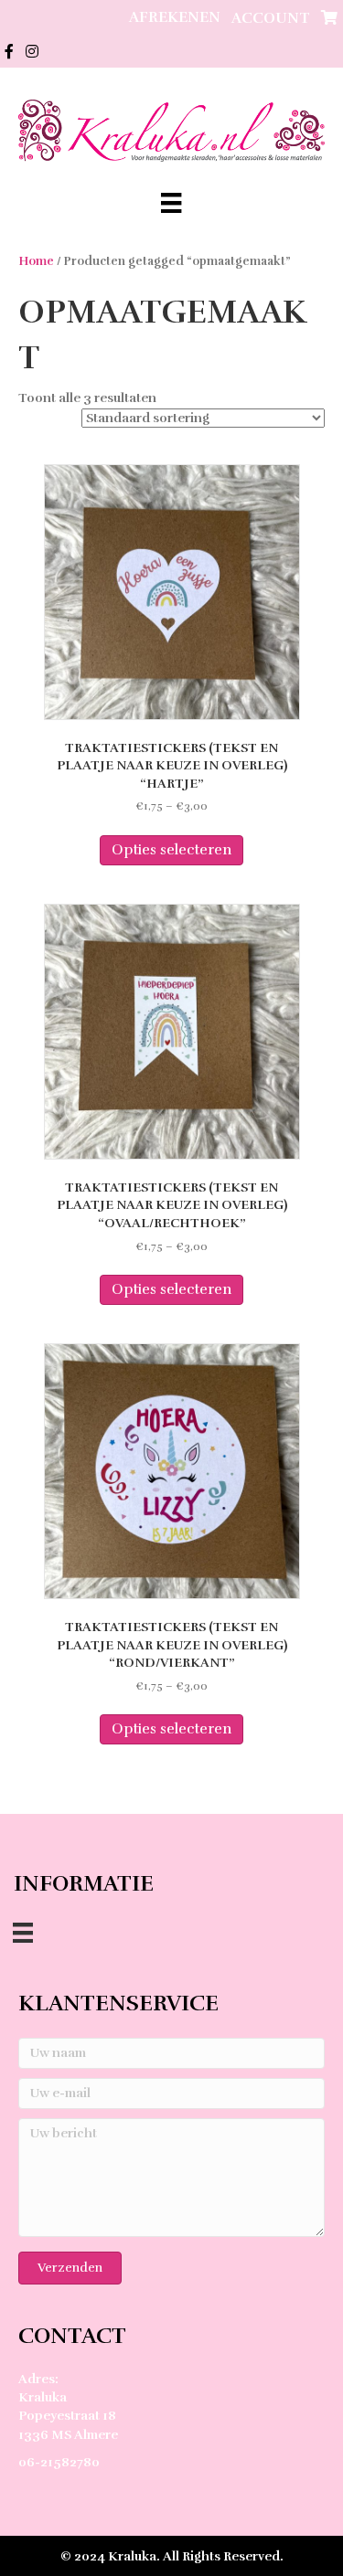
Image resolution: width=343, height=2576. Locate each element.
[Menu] (171, 203)
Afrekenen (175, 17)
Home (36, 261)
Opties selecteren (171, 850)
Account (271, 18)
